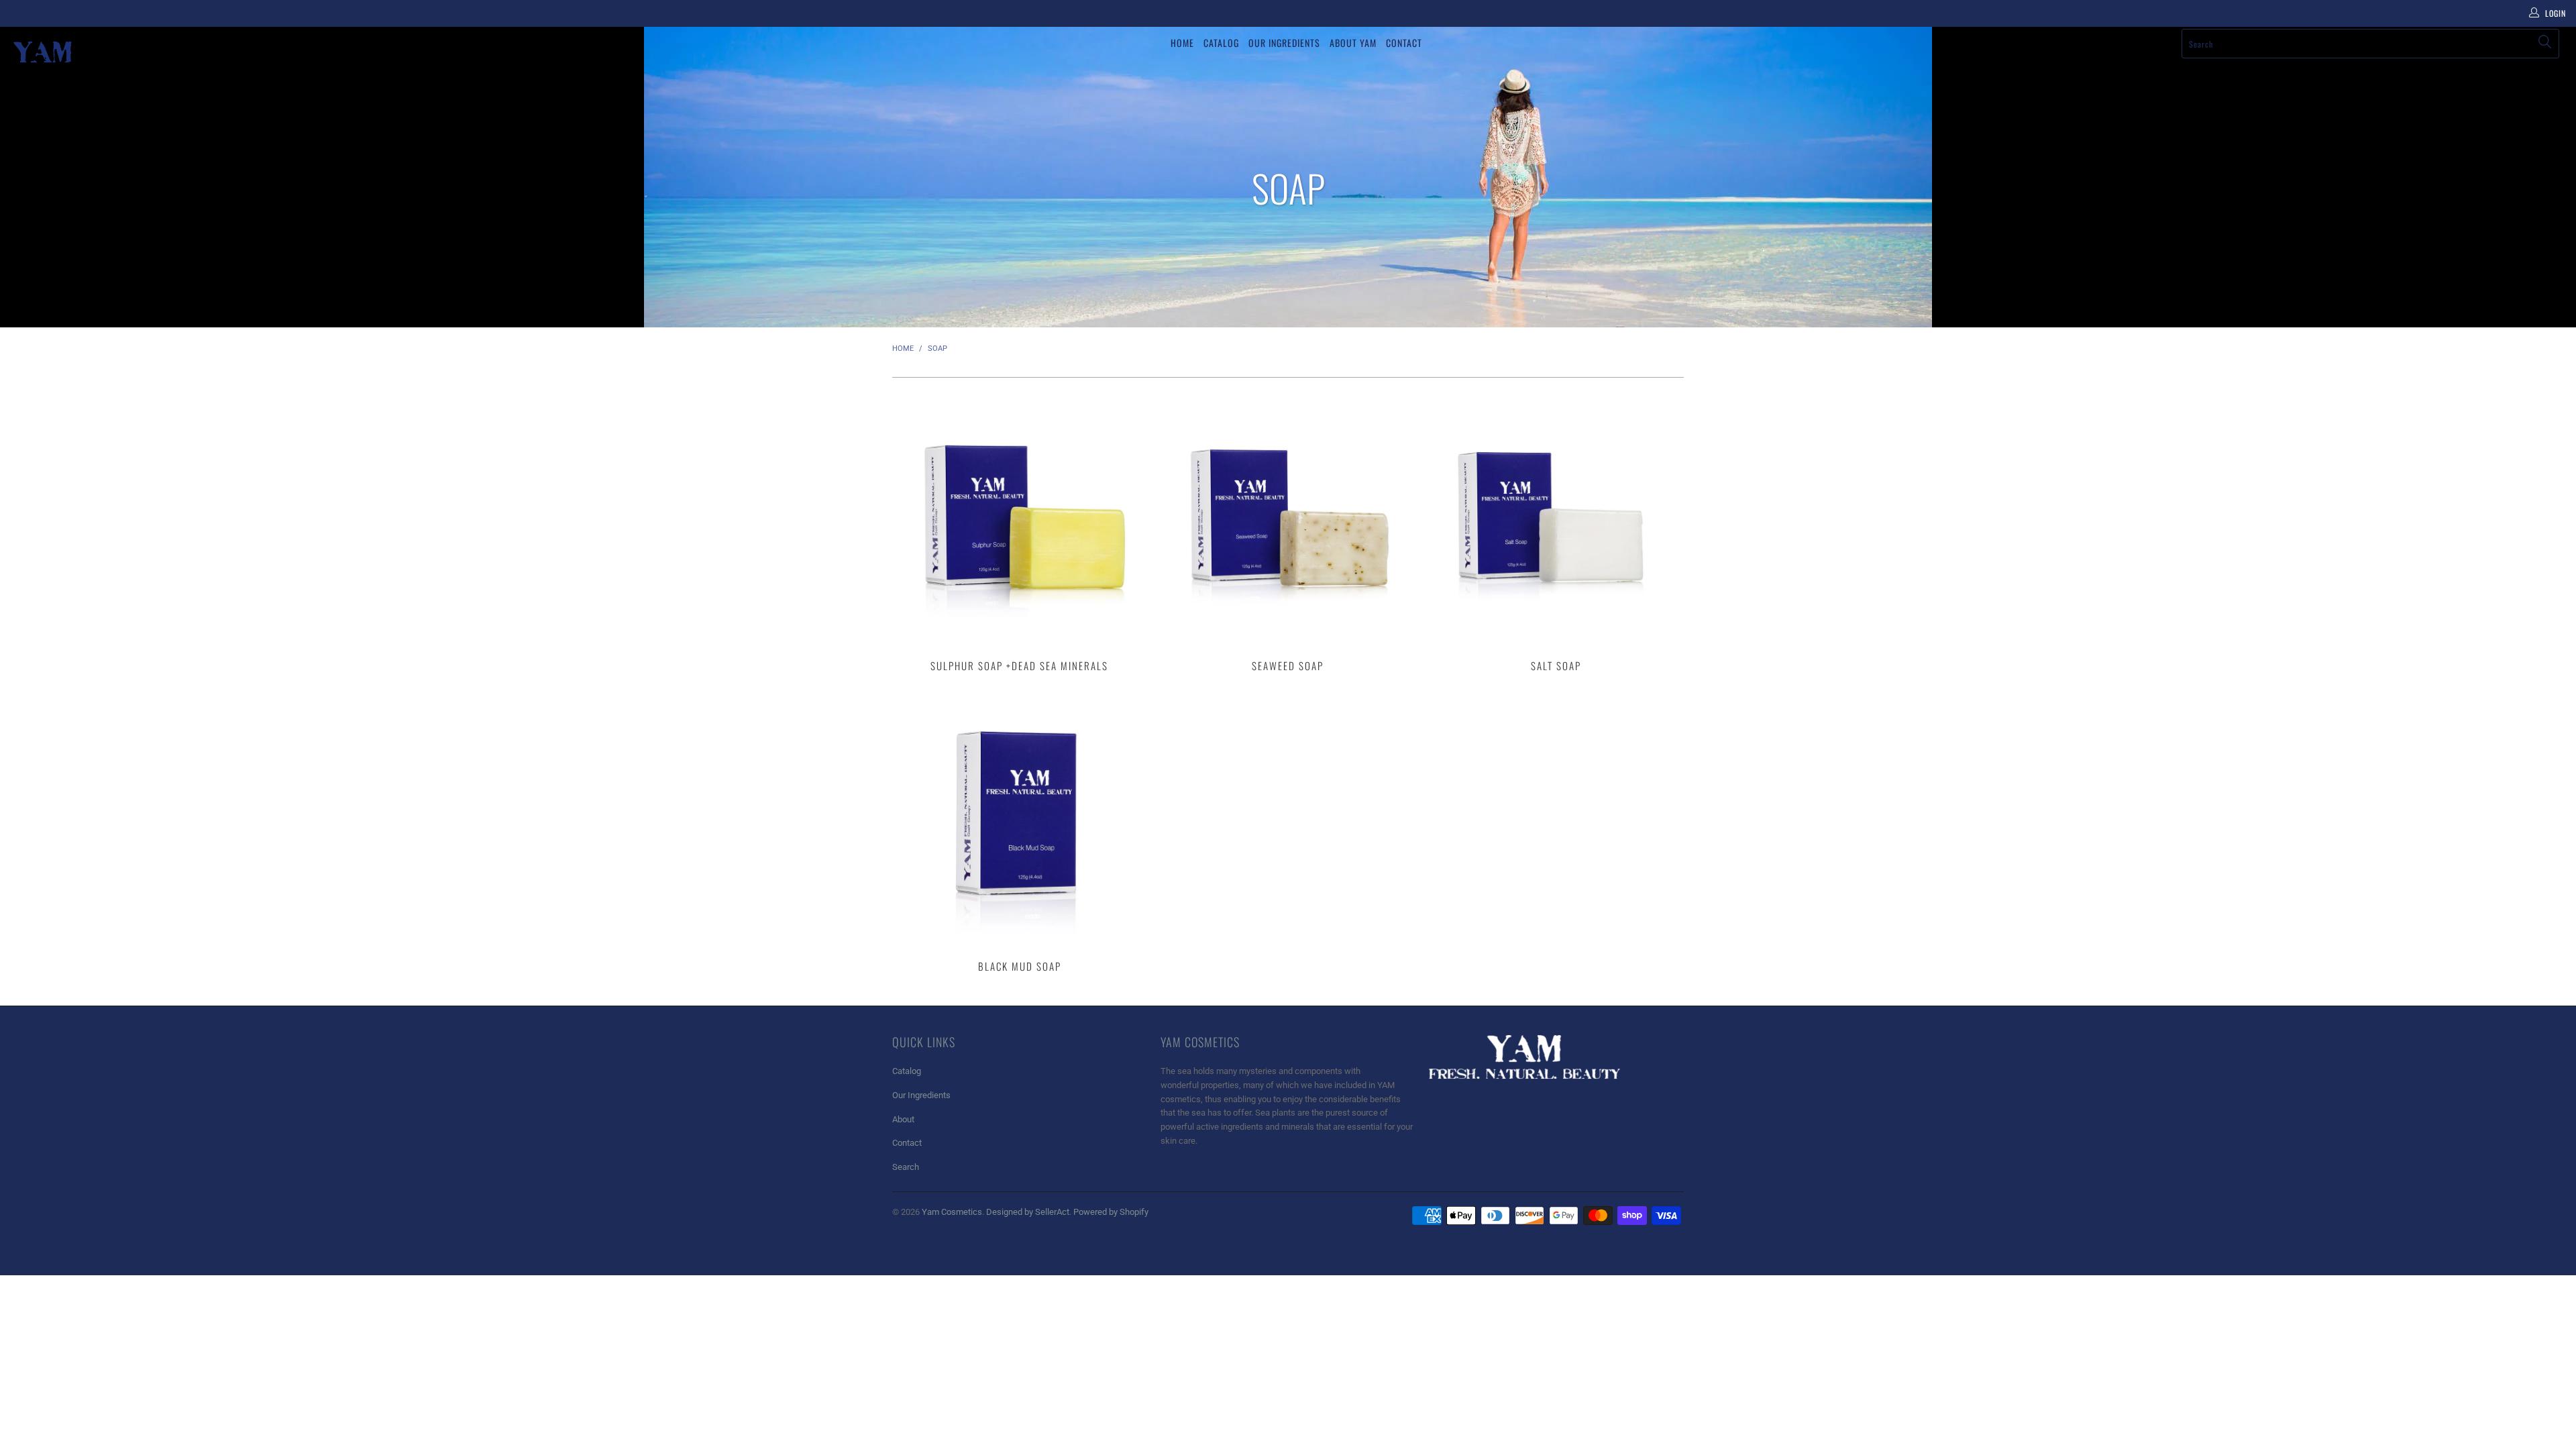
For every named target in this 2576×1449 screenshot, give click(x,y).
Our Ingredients (1284, 43)
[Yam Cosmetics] (213, 52)
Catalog (1221, 43)
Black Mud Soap (1020, 819)
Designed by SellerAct (1028, 1212)
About (903, 1119)
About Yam (1353, 43)
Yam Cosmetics (952, 1212)
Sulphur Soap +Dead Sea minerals (1020, 519)
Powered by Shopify (1111, 1212)
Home (1182, 43)
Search (906, 1167)
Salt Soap (1556, 519)
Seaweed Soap (1288, 519)
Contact (1404, 43)
